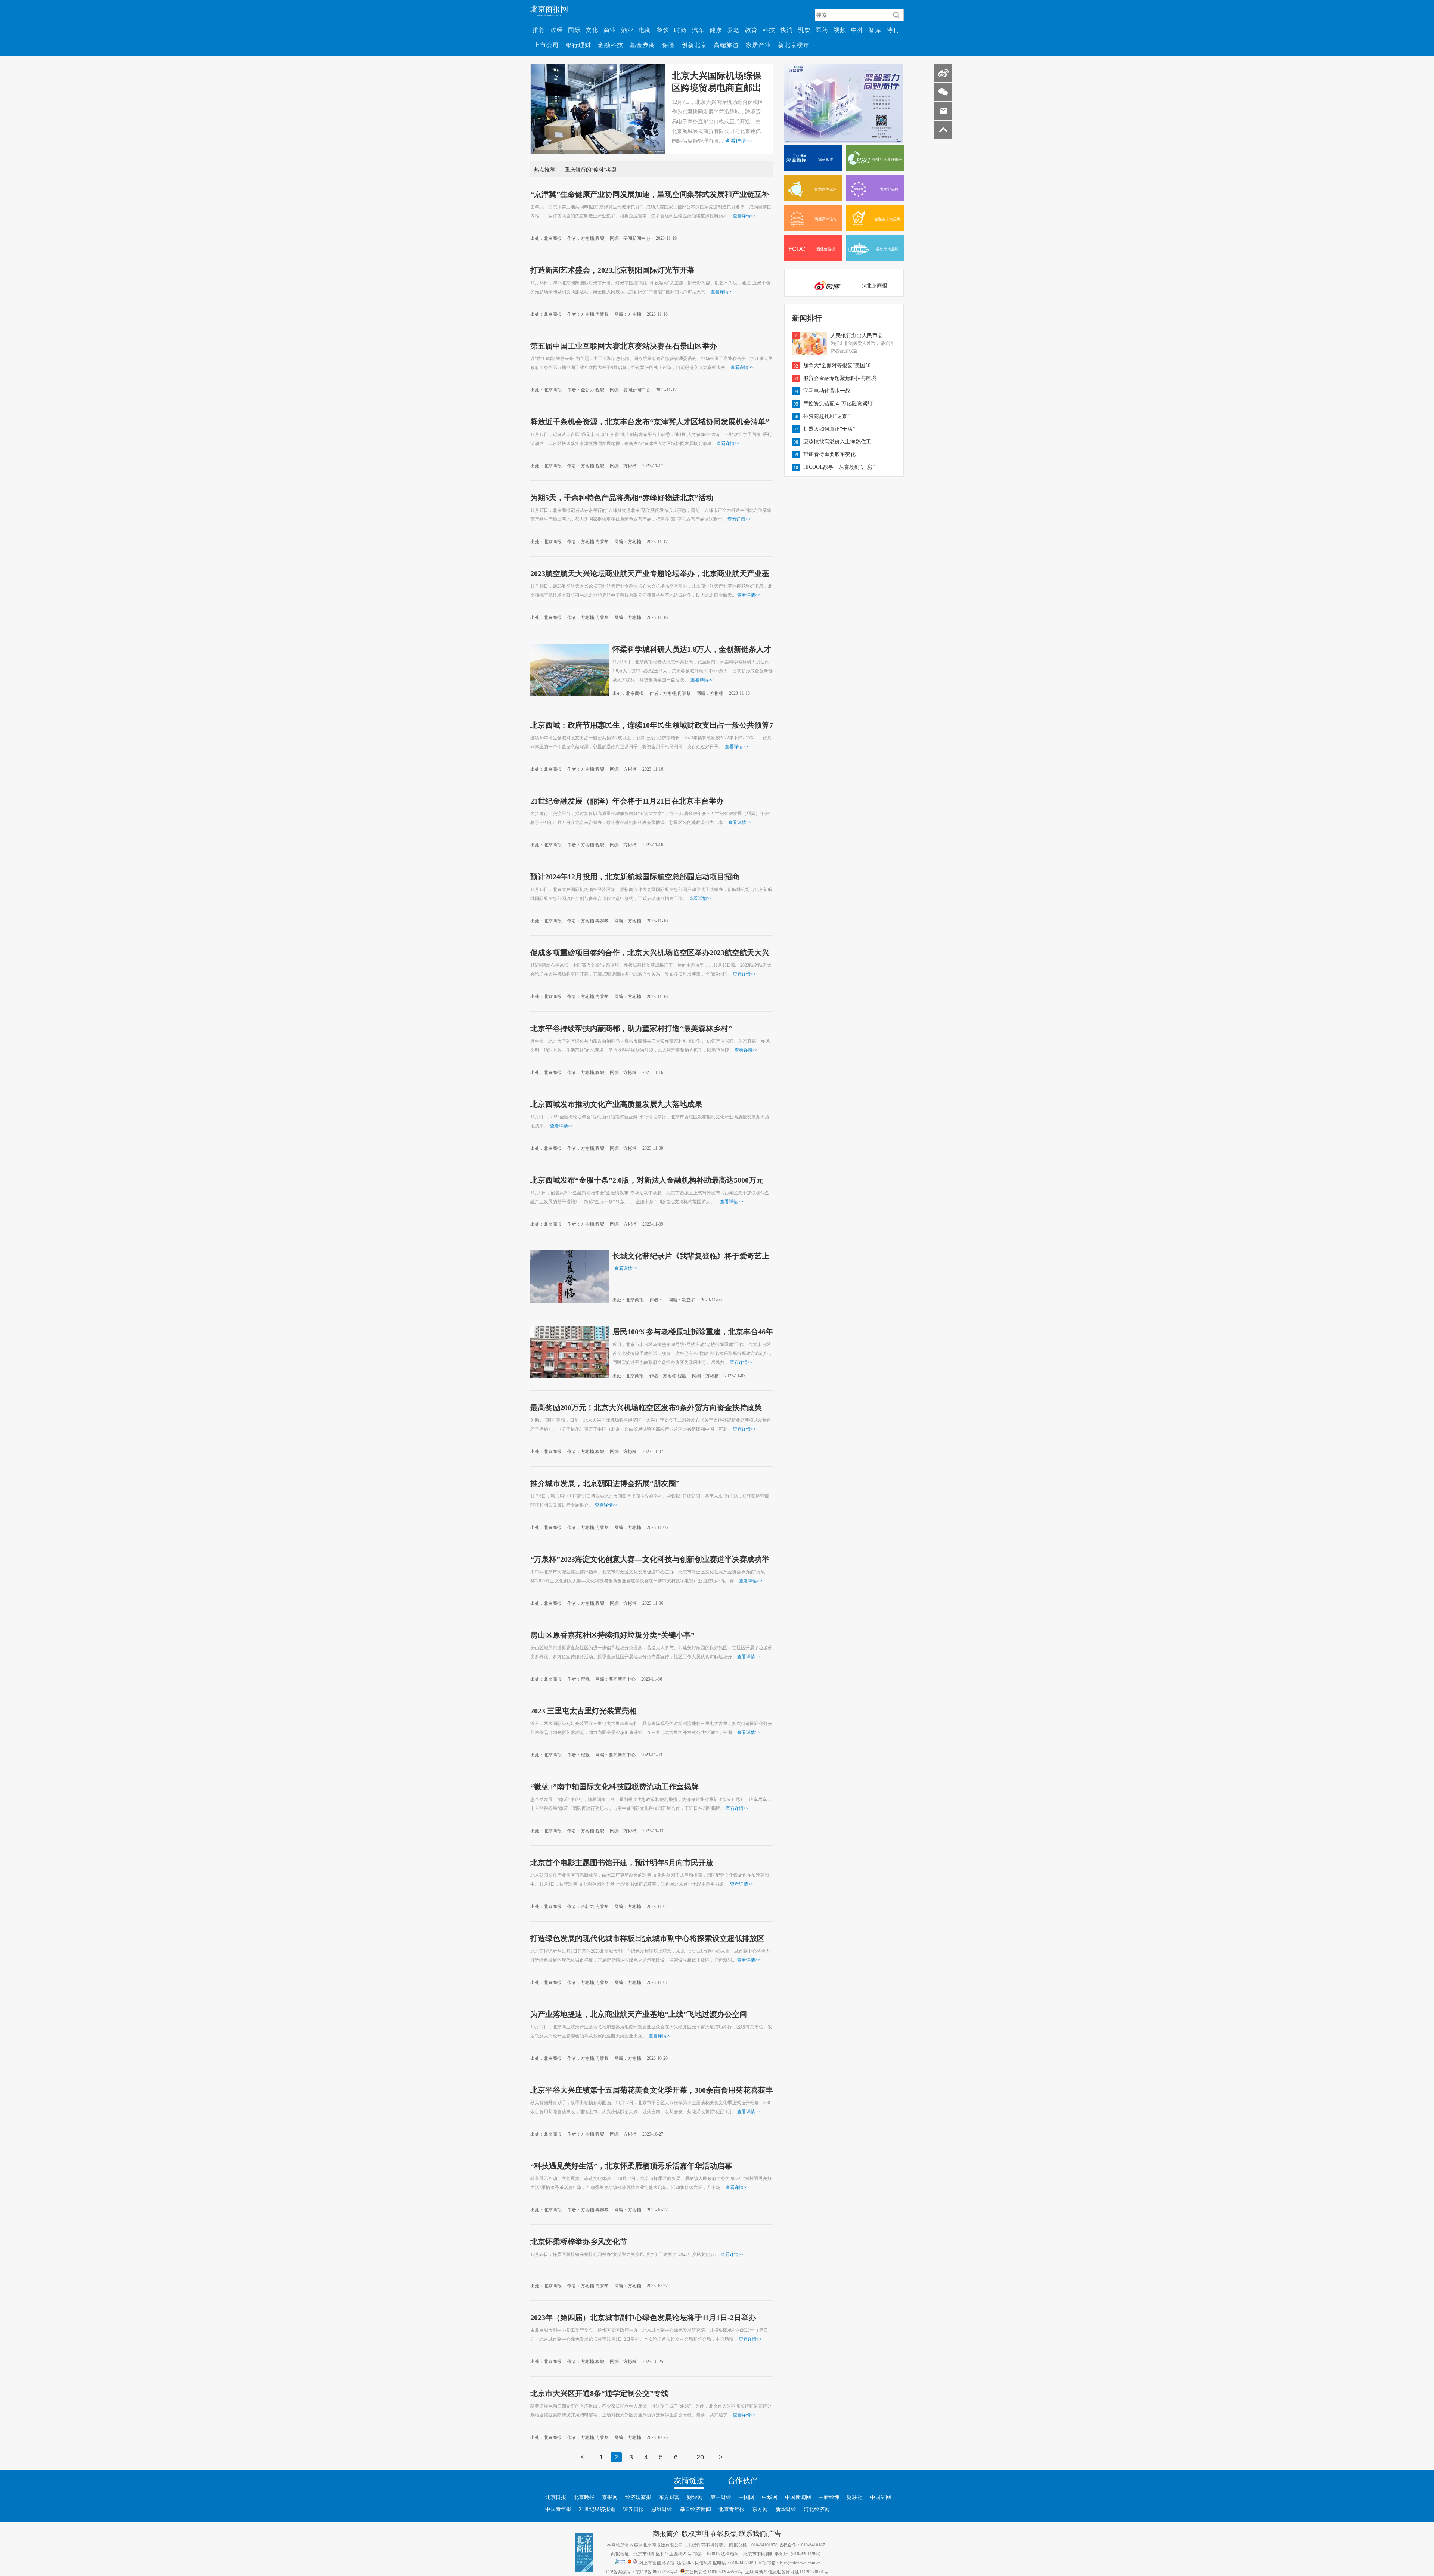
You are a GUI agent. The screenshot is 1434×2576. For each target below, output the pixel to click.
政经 (557, 30)
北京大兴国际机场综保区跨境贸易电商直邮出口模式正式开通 (717, 87)
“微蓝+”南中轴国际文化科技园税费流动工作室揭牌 (614, 1786)
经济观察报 (638, 2497)
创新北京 (694, 45)
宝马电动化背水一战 (827, 391)
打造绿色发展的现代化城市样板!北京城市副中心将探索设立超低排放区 (647, 1938)
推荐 (539, 30)
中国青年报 (558, 2509)
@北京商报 (874, 285)
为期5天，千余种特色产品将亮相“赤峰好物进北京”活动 (622, 497)
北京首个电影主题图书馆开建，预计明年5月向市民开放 (622, 1862)
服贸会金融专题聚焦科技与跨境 (840, 378)
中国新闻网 (798, 2497)
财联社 (855, 2497)
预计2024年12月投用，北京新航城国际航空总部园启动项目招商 (635, 876)
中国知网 (881, 2497)
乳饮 (804, 30)
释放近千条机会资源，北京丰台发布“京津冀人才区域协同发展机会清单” (650, 421)
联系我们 (752, 2533)
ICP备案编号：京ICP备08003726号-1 (642, 2572)
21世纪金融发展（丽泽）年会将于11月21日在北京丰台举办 (627, 801)
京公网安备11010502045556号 (714, 2572)
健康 (716, 30)
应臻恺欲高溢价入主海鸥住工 (837, 442)
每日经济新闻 (695, 2509)
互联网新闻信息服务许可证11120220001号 (787, 2572)
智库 (875, 30)
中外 (857, 30)
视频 (840, 30)
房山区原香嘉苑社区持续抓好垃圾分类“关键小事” (612, 1635)
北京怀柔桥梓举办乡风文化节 (579, 2241)
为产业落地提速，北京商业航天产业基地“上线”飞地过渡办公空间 (639, 2014)
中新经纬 (829, 2497)
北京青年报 (732, 2509)
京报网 (610, 2497)
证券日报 (633, 2509)
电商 (645, 30)
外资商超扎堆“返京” (826, 416)
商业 (610, 30)
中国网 (747, 2497)
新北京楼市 (794, 45)
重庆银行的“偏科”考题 (591, 170)
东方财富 (669, 2497)
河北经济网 (817, 2509)
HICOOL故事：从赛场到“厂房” (839, 467)
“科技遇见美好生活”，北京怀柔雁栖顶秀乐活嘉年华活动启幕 (631, 2165)
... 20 (696, 2457)
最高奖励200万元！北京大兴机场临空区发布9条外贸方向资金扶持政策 (646, 1407)
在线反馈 (724, 2533)
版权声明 (695, 2533)
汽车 (698, 30)
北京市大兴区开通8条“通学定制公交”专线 (599, 2393)
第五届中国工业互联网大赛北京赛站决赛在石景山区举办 (624, 346)
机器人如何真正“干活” (829, 429)
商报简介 (666, 2533)
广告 (775, 2533)
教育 (751, 30)
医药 (822, 30)
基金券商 (643, 45)
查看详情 (739, 141)
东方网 (760, 2509)
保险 (668, 45)
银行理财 (578, 45)
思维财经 (662, 2509)
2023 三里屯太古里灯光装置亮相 (583, 1710)
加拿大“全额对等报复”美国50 (837, 365)
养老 (733, 30)
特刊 (893, 30)
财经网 (695, 2497)
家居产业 (758, 45)
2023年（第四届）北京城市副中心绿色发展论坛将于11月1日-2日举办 (643, 2317)
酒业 (627, 30)
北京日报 (556, 2497)
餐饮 (663, 30)
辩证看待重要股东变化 (829, 454)
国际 (574, 30)
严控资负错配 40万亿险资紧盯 (838, 403)
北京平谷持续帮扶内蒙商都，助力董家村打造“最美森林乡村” (631, 1028)
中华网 (770, 2497)
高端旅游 (726, 45)
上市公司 (546, 45)
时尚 (680, 30)
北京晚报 (584, 2497)
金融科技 (611, 45)
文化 (592, 30)
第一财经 (721, 2497)
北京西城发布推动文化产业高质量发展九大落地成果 (616, 1104)
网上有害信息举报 (657, 2563)
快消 (786, 30)
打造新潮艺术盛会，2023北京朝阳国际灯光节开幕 (612, 270)
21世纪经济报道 (597, 2509)
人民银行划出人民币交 (857, 335)
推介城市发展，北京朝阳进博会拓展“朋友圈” (605, 1483)
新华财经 (786, 2509)
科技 (769, 30)
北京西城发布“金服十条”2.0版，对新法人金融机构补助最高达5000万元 (647, 1180)
